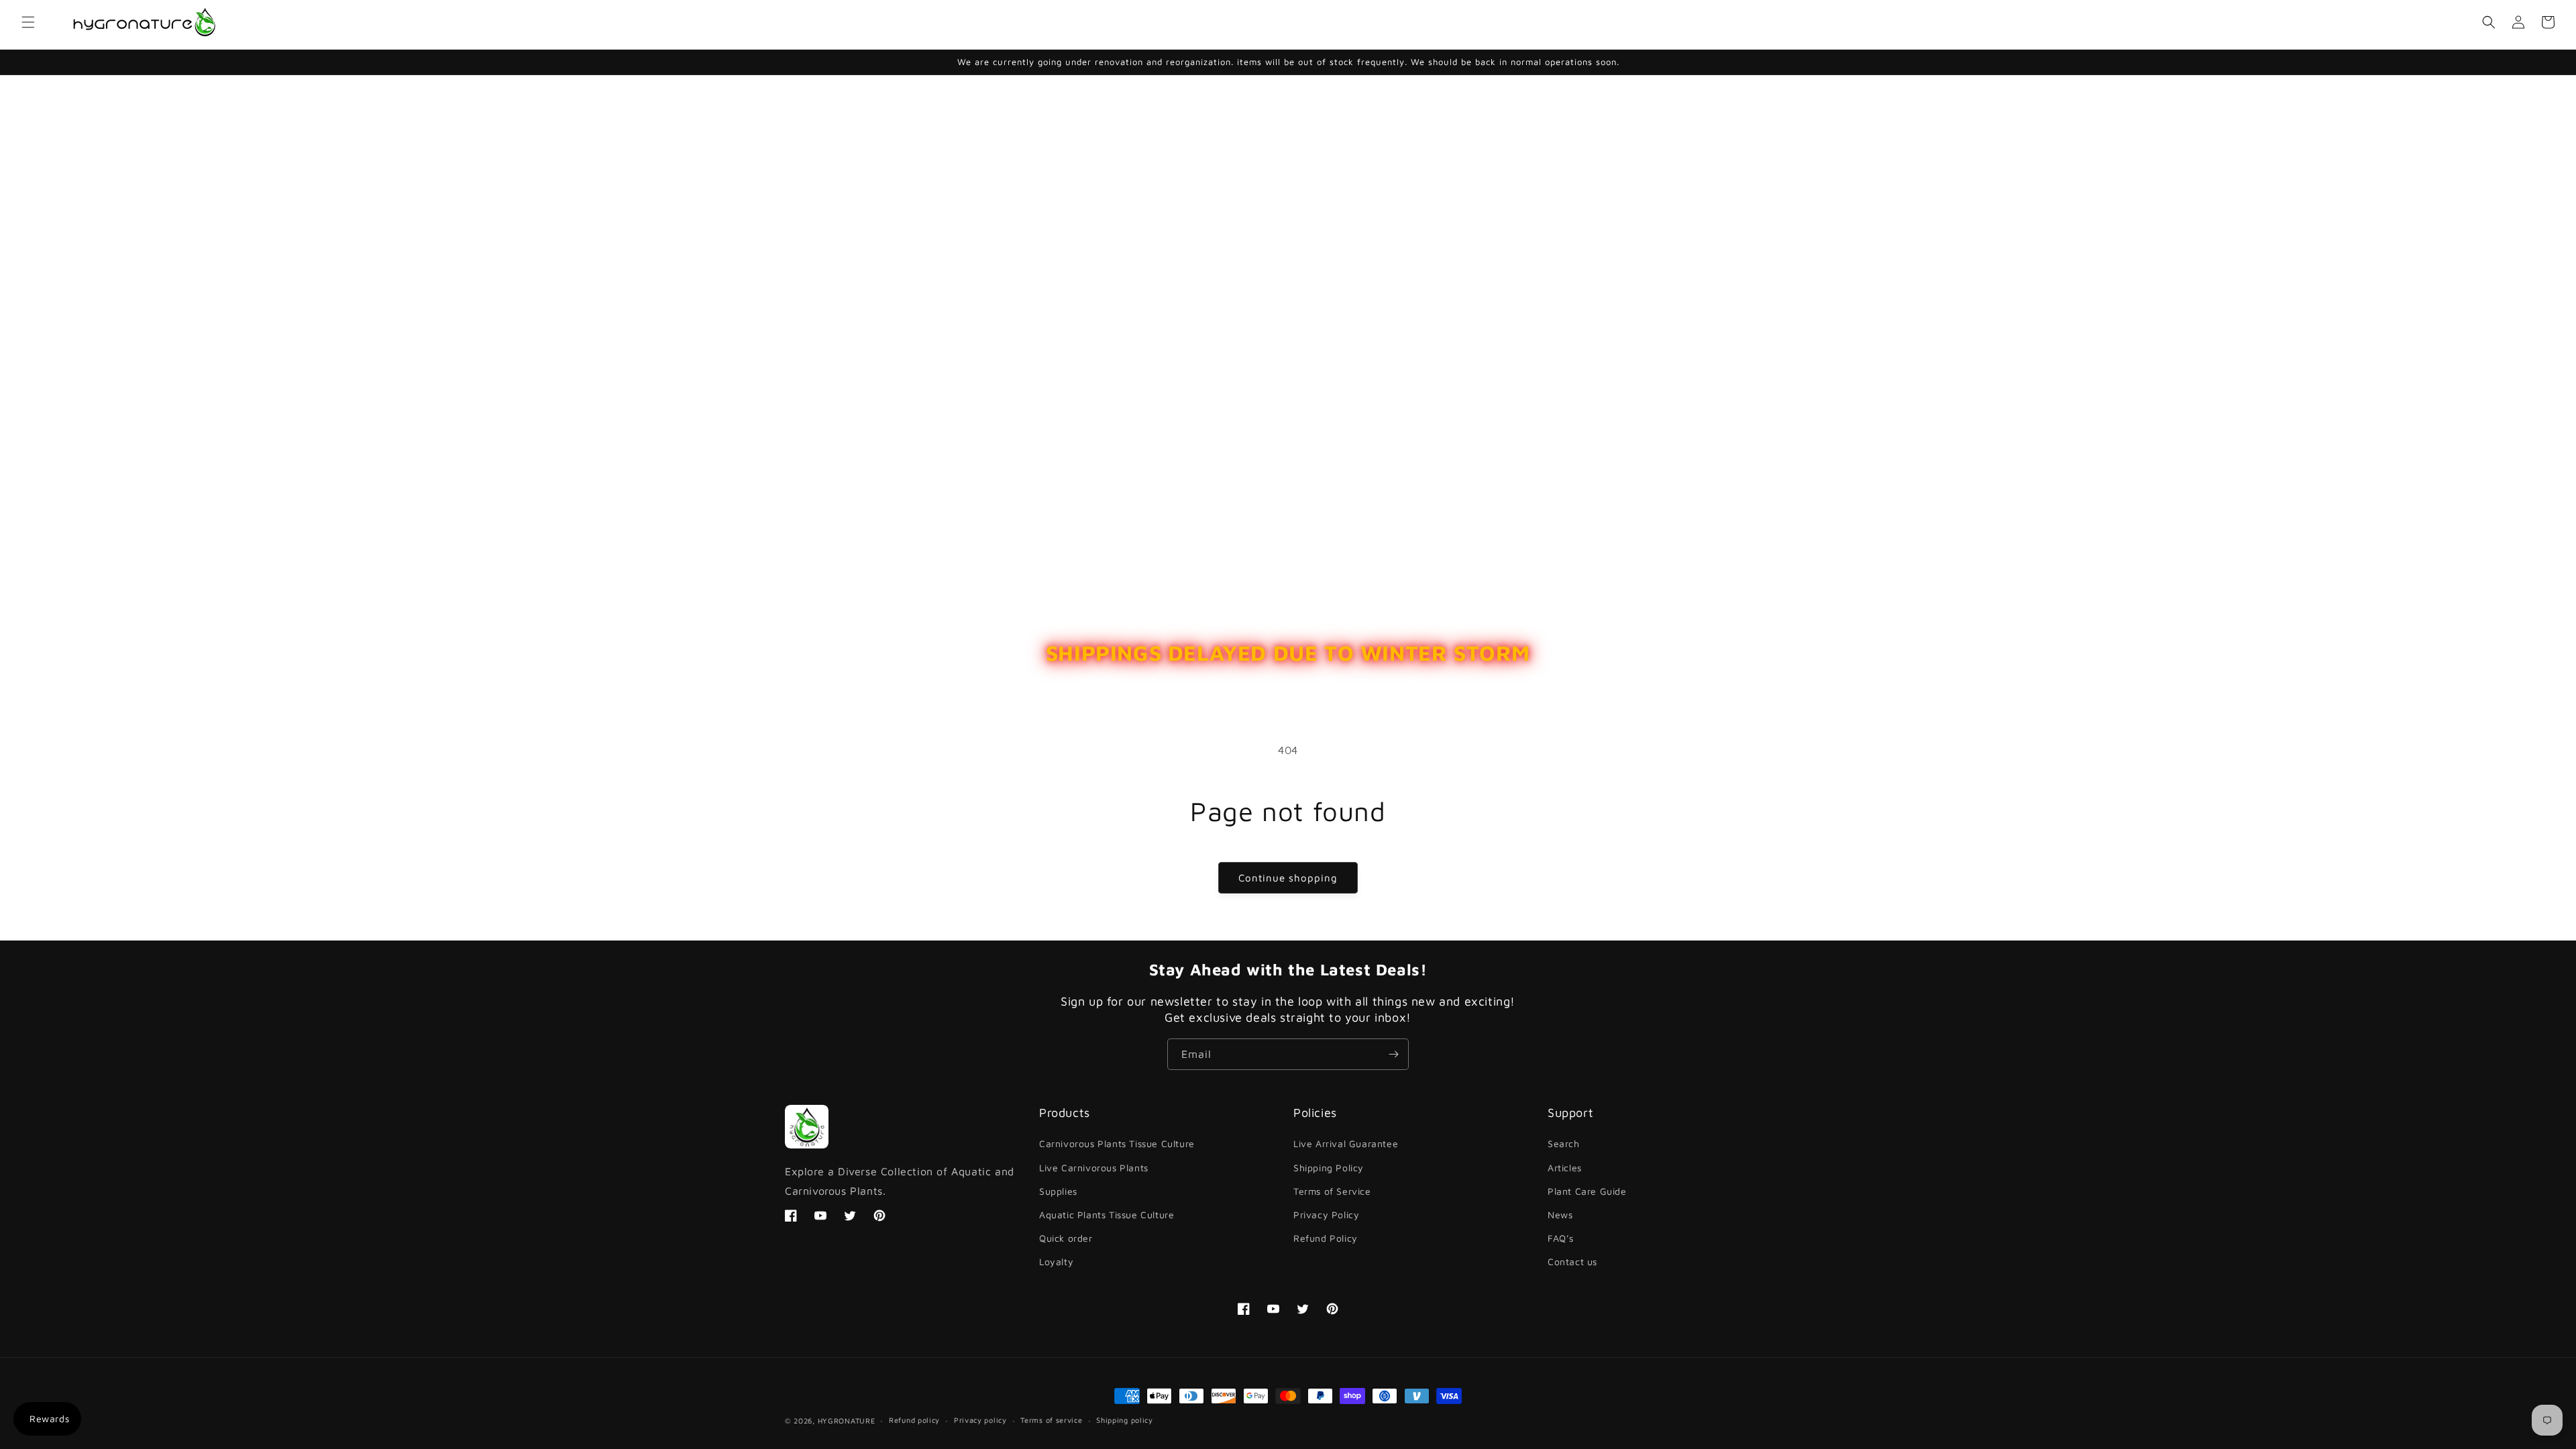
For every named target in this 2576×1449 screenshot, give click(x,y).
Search (1564, 1143)
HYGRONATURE (847, 1420)
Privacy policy (980, 1420)
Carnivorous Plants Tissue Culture (1117, 1143)
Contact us (1572, 1262)
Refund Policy (1326, 1238)
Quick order (1066, 1238)
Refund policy (914, 1420)
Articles (1565, 1168)
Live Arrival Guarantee (1346, 1143)
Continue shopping (1288, 878)
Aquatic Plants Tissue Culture (1107, 1215)
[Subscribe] (1393, 1054)
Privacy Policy (1326, 1215)
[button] (28, 22)
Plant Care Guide (1587, 1191)
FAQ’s (1561, 1238)
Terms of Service (1332, 1191)
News (1560, 1215)
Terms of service (1051, 1420)
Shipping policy (1125, 1420)
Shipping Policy (1329, 1168)
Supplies (1058, 1191)
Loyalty (1056, 1262)
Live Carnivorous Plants (1094, 1168)
